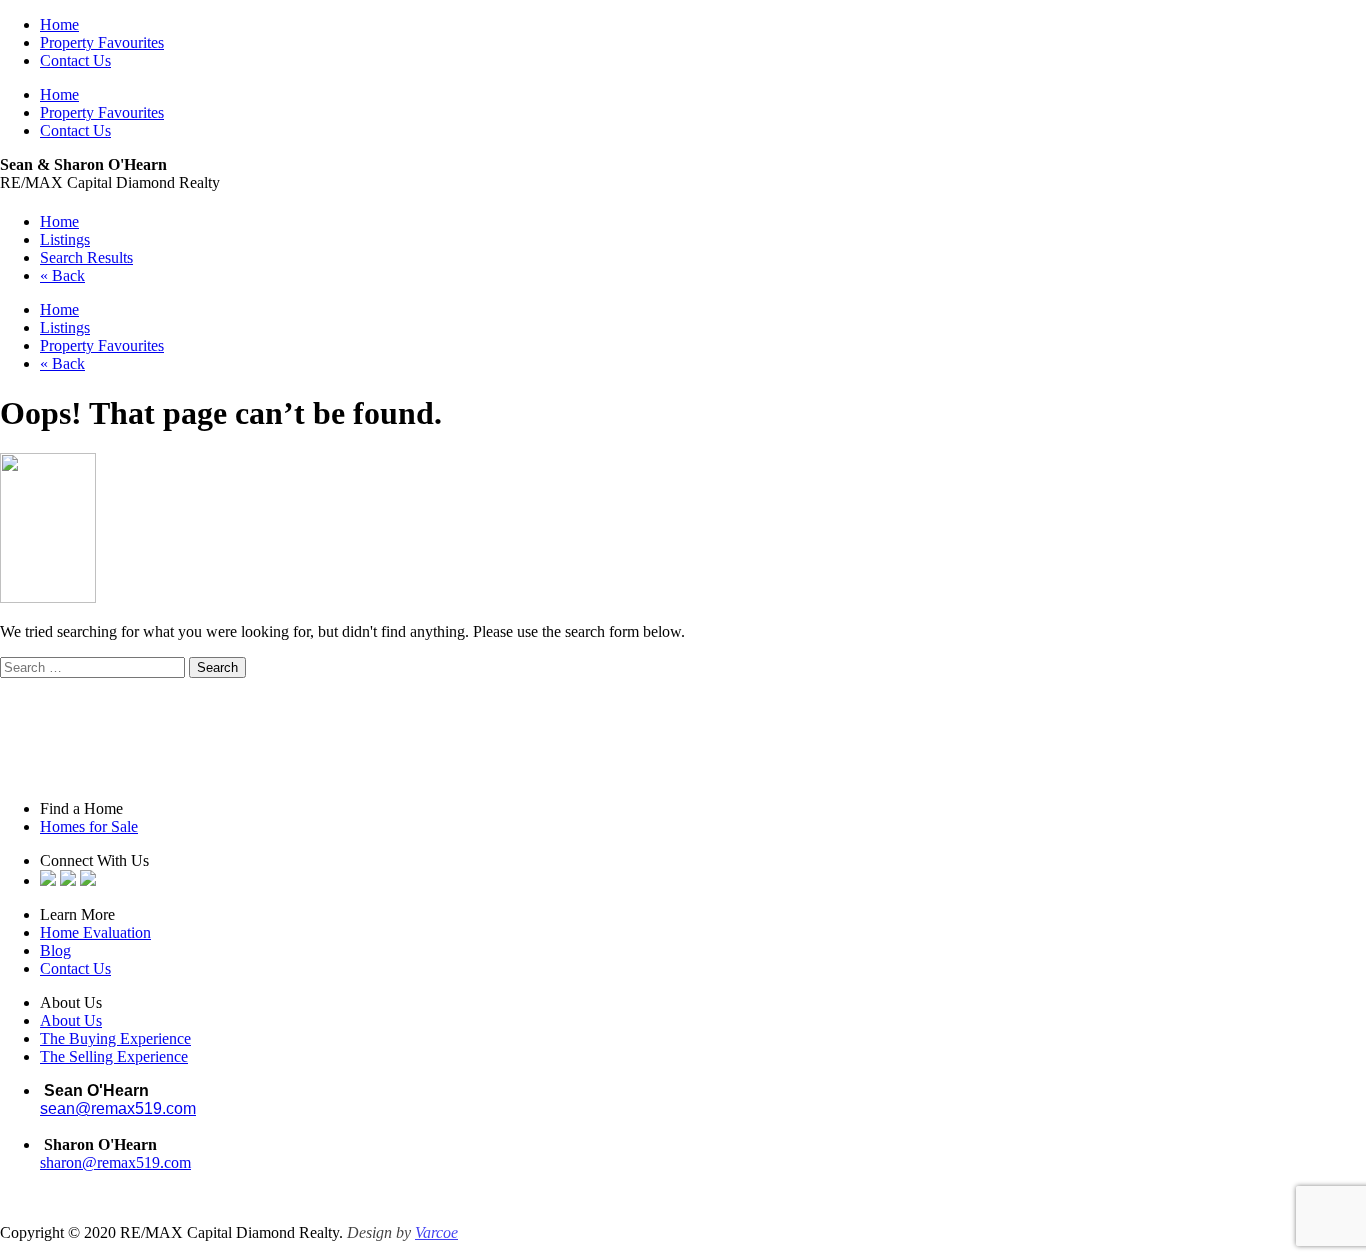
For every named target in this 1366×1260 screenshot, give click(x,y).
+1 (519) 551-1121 (99, 1180)
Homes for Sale (89, 826)
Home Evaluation (95, 932)
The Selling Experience (114, 1056)
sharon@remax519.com (115, 1162)
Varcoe (436, 1232)
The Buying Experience (115, 1038)
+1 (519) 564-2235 (105, 1126)
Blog (55, 950)
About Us (71, 1020)
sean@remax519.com (118, 1108)
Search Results (86, 257)
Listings (65, 239)
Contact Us (75, 60)
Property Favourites (102, 42)
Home (59, 24)
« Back (62, 275)
